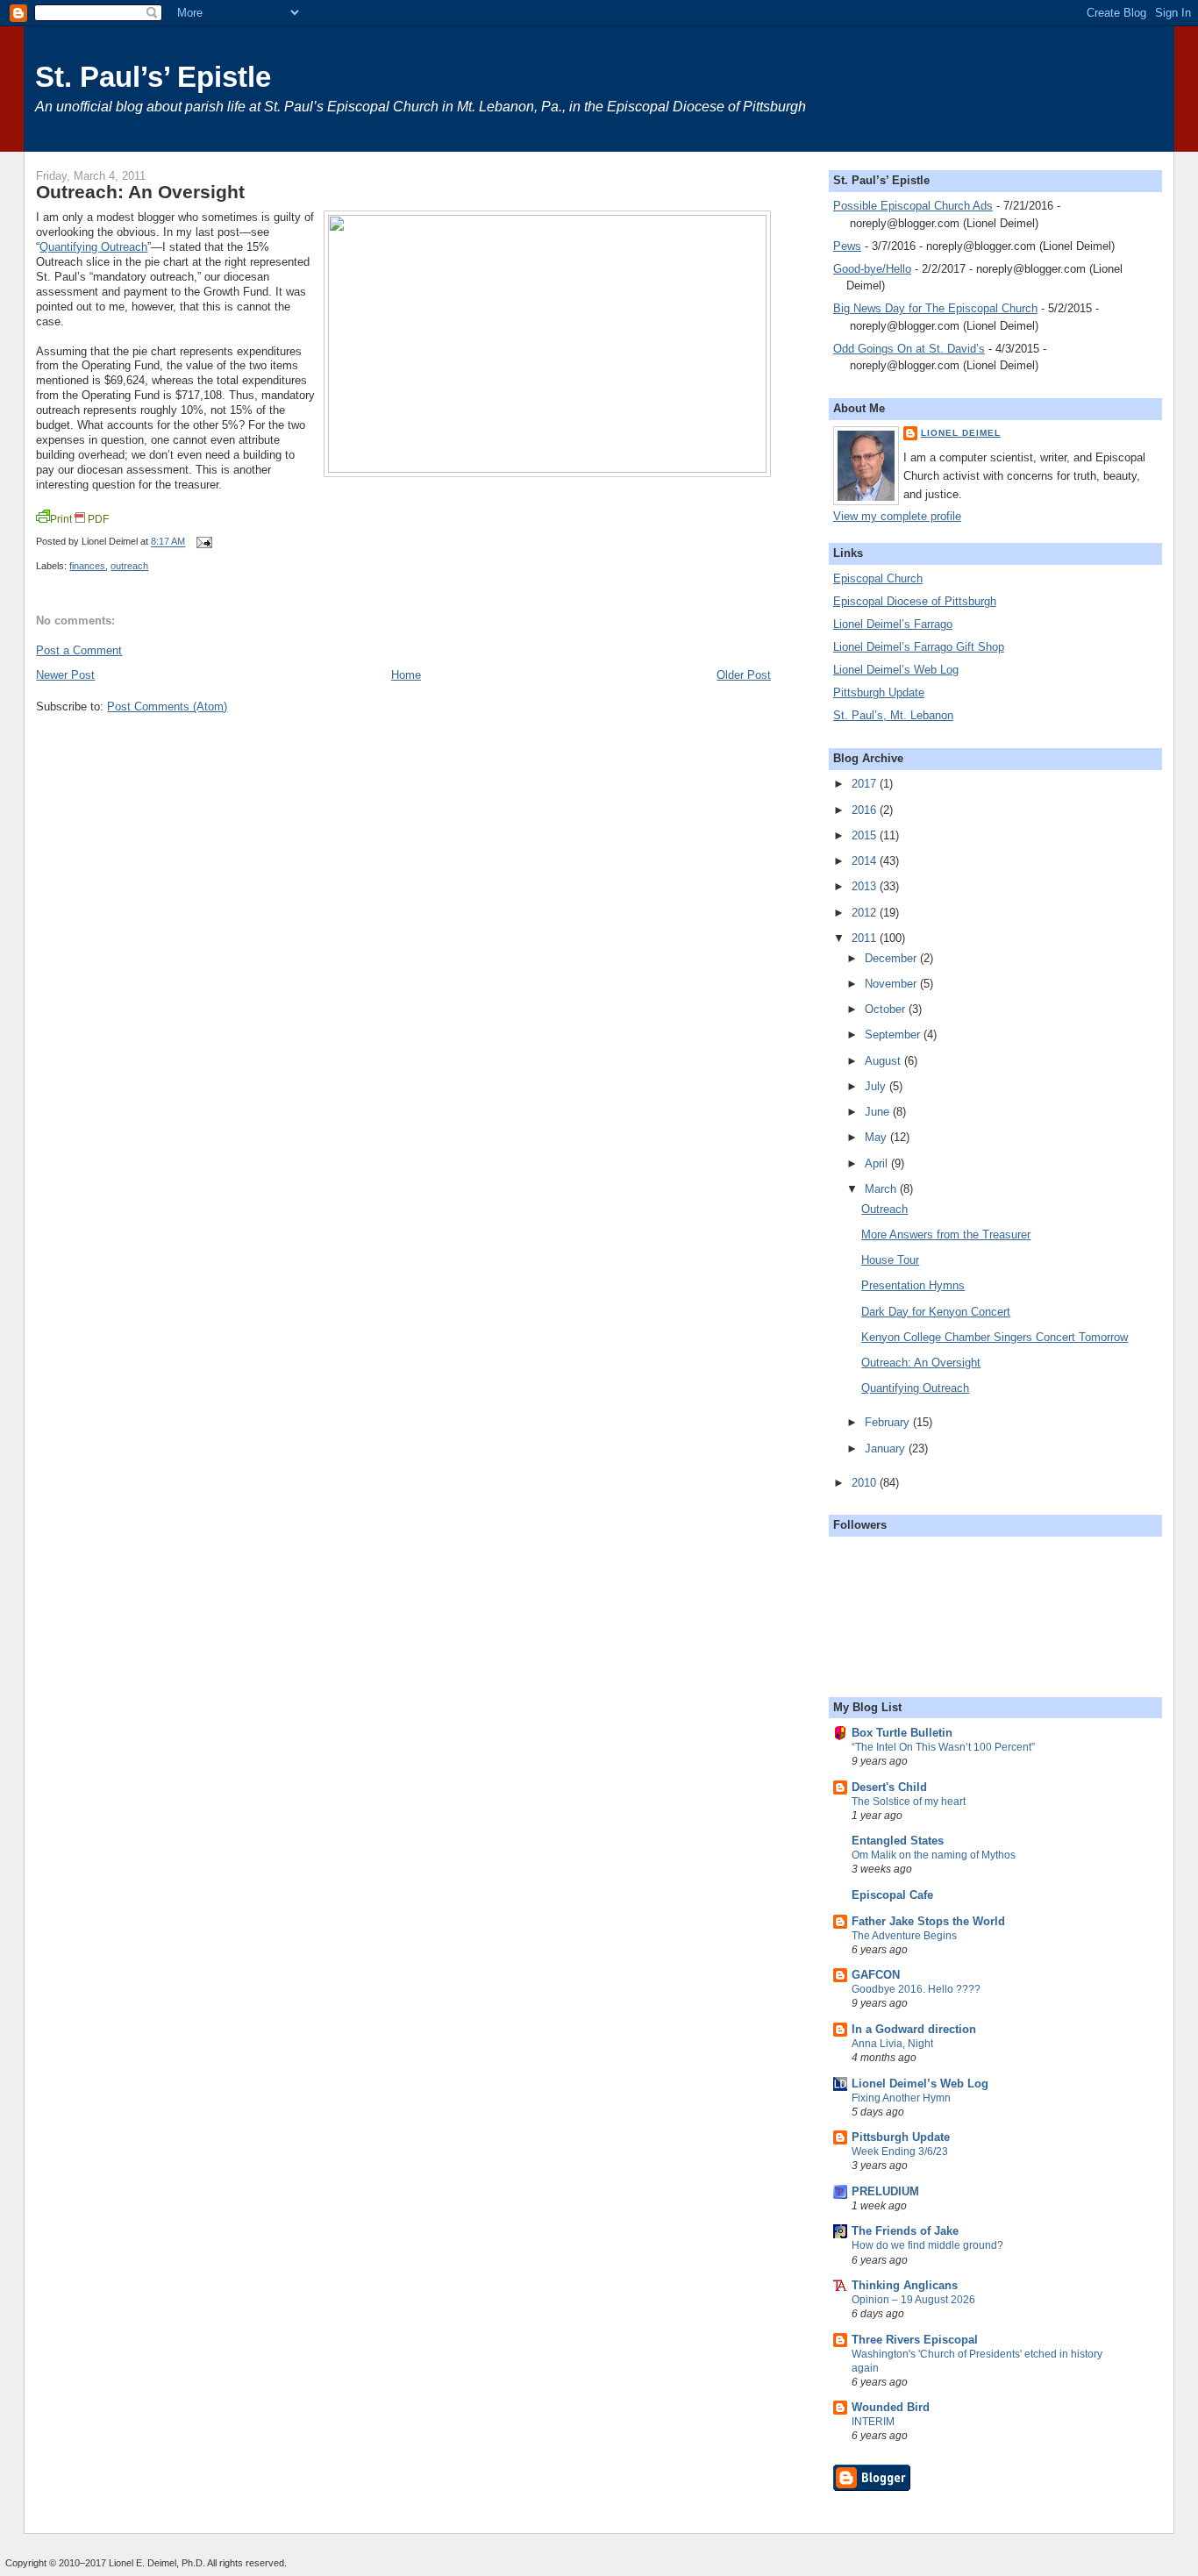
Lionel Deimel (961, 433)
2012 (866, 913)
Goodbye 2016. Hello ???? (916, 1989)
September (894, 1035)
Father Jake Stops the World (928, 1921)
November (892, 984)
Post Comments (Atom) (167, 706)
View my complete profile (897, 516)
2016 (866, 810)
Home (406, 675)
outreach (129, 566)
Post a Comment (79, 650)
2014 (866, 861)
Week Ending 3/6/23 (900, 2151)
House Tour (890, 1260)
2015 (866, 835)
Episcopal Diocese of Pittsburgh (915, 601)
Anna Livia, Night (892, 2044)
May (877, 1137)
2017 (866, 784)
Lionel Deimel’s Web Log (896, 670)
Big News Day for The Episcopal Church (935, 308)
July (877, 1086)
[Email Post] (202, 542)
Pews (847, 246)
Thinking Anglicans (905, 2285)
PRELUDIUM (885, 2191)
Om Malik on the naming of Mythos (934, 1855)
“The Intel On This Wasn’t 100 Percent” (943, 1747)
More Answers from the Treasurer (946, 1234)
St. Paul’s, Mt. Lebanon (893, 715)
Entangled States (898, 1841)
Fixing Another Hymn (901, 2098)
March (882, 1189)
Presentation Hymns (913, 1285)
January (887, 1449)
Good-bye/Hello (872, 269)
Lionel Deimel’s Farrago (893, 624)
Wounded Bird (891, 2407)
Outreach (884, 1209)
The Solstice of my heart (909, 1802)
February (889, 1422)
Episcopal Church (878, 578)
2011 (866, 938)
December (892, 958)
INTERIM (873, 2422)
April (878, 1163)
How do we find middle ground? (927, 2245)
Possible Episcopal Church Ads (913, 206)
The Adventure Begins (904, 1936)
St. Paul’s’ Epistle (153, 77)
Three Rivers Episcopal (915, 2340)
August (884, 1061)
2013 (866, 886)
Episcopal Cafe (892, 1895)
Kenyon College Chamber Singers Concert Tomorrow (995, 1337)
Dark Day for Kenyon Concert (936, 1312)
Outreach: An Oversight (140, 192)
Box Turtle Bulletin (902, 1733)
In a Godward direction (914, 2029)
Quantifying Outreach (93, 247)
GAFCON (876, 1975)
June (879, 1112)
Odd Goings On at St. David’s (909, 349)
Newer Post (65, 675)
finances (87, 566)
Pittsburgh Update (879, 692)
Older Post (744, 675)
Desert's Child (889, 1787)
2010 (866, 1483)
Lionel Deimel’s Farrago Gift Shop (919, 647)
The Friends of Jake (905, 2231)
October (887, 1009)
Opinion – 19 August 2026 (913, 2300)
